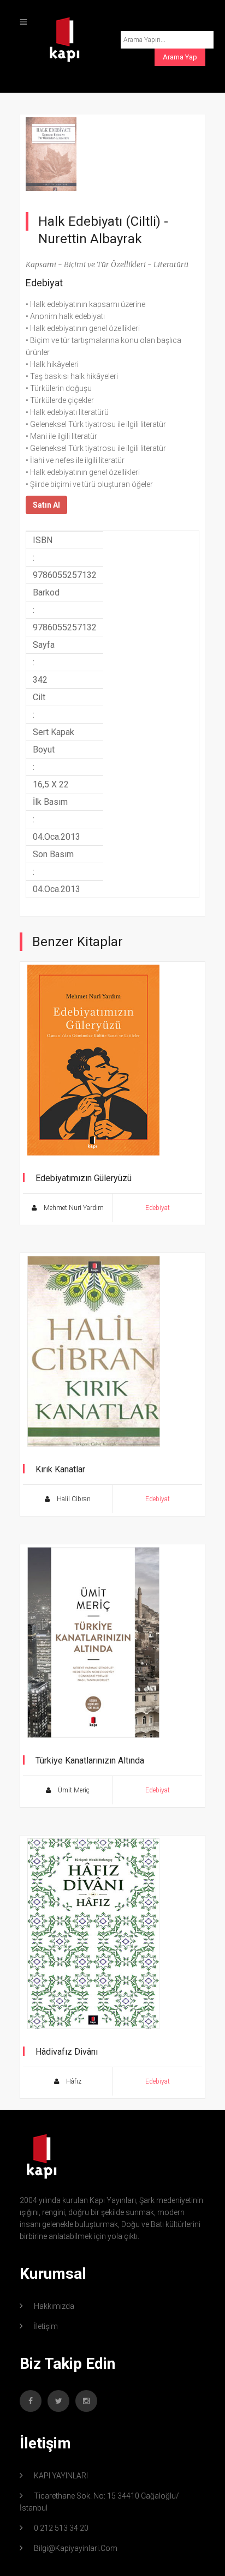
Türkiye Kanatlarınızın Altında (90, 1761)
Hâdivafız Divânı (67, 2052)
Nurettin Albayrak (90, 239)
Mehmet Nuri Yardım (73, 1208)
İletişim (46, 2326)
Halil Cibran (73, 1499)
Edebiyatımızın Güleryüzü (84, 1178)
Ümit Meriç (73, 1790)
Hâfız (73, 2081)
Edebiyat (44, 283)
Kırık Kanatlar (60, 1469)
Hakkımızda (54, 2306)
